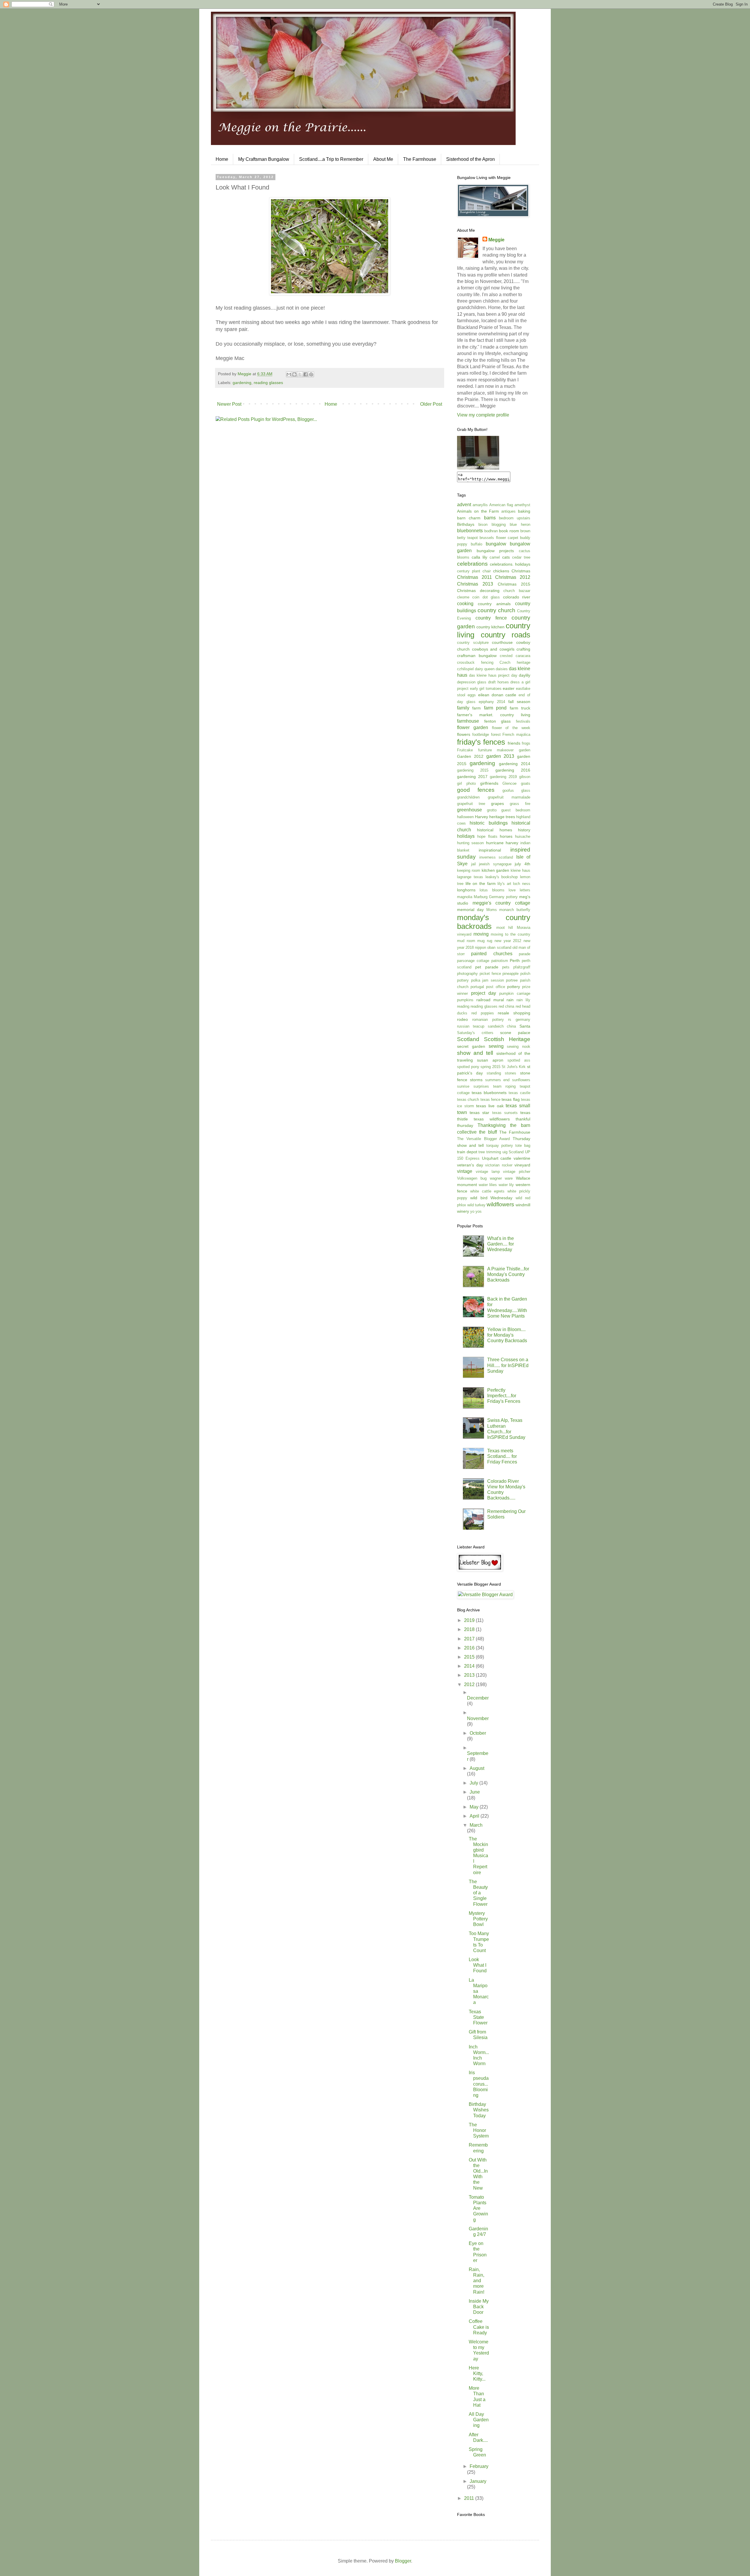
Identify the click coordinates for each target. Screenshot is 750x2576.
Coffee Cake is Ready (479, 2327)
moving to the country (510, 934)
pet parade (487, 967)
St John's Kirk (514, 1067)
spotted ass (519, 1060)
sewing (496, 1046)
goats (526, 783)
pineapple (510, 974)
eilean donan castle (497, 695)
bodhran (491, 531)
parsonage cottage (473, 961)
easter (509, 688)
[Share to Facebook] (306, 374)
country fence (491, 618)
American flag (501, 505)
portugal (477, 987)
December (478, 1698)
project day (484, 993)
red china (506, 1006)
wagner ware (501, 1178)
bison (483, 524)
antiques (508, 511)
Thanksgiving (492, 1125)
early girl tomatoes (486, 689)
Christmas (521, 571)
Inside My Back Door (479, 2307)
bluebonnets (470, 531)
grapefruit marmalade (509, 797)
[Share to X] (300, 374)
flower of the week (511, 728)
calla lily (479, 557)
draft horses (498, 682)
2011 (470, 2498)
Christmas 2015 (514, 584)
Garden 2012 (470, 756)
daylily (525, 675)
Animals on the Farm (478, 511)
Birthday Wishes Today (479, 2110)
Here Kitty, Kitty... (477, 2373)
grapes (497, 803)
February (479, 2466)
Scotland (468, 1039)
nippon (480, 947)
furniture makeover (496, 750)
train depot (467, 1152)
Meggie (496, 240)
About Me (383, 159)
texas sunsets (505, 1113)
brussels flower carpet (499, 538)
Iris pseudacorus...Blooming (479, 2084)
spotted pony (468, 1067)
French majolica (516, 735)
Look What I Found (478, 1965)
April (475, 1816)
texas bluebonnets (489, 1093)
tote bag (523, 1145)
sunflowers (521, 1080)
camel (495, 557)
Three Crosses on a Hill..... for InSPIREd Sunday (508, 1365)
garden (525, 750)
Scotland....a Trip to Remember (331, 159)
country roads (506, 635)
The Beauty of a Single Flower (478, 1893)
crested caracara (515, 656)
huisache (523, 836)
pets (506, 967)
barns (490, 518)
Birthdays (466, 524)
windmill (523, 1205)
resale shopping (514, 1013)
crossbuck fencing (475, 662)
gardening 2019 (503, 777)
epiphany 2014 (492, 702)
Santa (525, 1026)
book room (509, 531)
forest (496, 735)
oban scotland (499, 947)
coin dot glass (486, 597)
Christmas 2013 (475, 584)
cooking (465, 604)
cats (506, 557)
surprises (481, 1086)
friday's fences (481, 742)
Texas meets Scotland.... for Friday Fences (502, 1456)
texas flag (510, 1099)
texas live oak (490, 1106)
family (463, 708)
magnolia (465, 897)
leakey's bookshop (502, 877)
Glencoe (509, 783)
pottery (514, 987)
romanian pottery (488, 1020)
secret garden (471, 1046)
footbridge (481, 735)
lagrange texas (470, 877)
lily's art (504, 884)
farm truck (520, 708)
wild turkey (476, 1205)
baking (524, 511)
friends (514, 743)
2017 (470, 1639)
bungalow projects (495, 551)
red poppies (483, 1013)
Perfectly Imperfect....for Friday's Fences (504, 1396)
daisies (502, 669)
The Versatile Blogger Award (483, 1139)
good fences (476, 790)
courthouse (502, 642)
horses (506, 836)
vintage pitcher (517, 1172)
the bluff (488, 1132)
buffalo (477, 544)
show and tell (475, 1053)
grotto (492, 810)
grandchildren (468, 797)
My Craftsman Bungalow (264, 159)
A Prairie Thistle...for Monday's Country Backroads (508, 1274)
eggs (472, 695)
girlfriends (489, 783)
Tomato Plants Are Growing (478, 2208)
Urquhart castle (497, 1158)
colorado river (517, 597)
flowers (464, 734)
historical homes (494, 830)
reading (463, 1006)
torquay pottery (500, 1145)
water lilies (488, 1185)
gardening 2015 (473, 770)
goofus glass (516, 790)
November (478, 1718)
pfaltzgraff (522, 967)
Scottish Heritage (507, 1039)
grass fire (520, 804)
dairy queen (485, 669)
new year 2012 (508, 941)
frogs (526, 743)
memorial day (470, 910)
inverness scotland (496, 857)
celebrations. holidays (510, 564)
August (477, 1768)
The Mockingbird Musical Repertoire (478, 1856)
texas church (468, 1100)
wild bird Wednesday (491, 1198)
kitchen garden (496, 870)
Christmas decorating (478, 591)
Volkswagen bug (472, 1178)
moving (481, 934)
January (478, 2481)
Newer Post (229, 404)
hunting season (470, 843)
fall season (519, 702)
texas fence (490, 1100)
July (474, 1783)
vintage (465, 1171)
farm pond (495, 708)
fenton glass (498, 721)
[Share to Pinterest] (311, 374)
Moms (492, 910)
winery (463, 1211)
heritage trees (502, 817)
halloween (465, 817)
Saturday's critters (475, 1033)
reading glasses (268, 383)
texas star (479, 1113)
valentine (522, 1158)
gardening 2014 (515, 764)
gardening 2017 (472, 777)
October (478, 1733)
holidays (466, 836)
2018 (470, 1629)
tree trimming (490, 1152)
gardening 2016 (513, 770)
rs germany (519, 1020)
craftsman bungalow (477, 656)
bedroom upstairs (515, 518)
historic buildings (489, 823)
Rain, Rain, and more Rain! (477, 2281)
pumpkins (465, 1000)
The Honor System (479, 2130)
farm (477, 708)
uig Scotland (513, 1152)
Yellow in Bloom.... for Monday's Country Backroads (507, 1335)
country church (496, 610)
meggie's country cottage (501, 903)
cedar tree (521, 557)
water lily (506, 1185)
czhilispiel (465, 669)
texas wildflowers (492, 1119)
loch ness (522, 884)
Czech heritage (515, 662)
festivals (523, 721)
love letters (519, 890)
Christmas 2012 (513, 577)
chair (487, 571)
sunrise (463, 1086)
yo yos (476, 1211)
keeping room (469, 870)
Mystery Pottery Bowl (478, 1919)
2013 (470, 1675)
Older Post (431, 404)
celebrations (472, 564)
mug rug (485, 941)
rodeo (462, 1019)
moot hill (505, 928)
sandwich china (502, 1026)
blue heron (520, 524)
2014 (470, 1666)
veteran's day (470, 1165)
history (524, 830)
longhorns (466, 890)
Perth (515, 961)
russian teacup (471, 1026)
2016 (470, 1648)
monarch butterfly (515, 910)
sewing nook (519, 1046)
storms (476, 1080)
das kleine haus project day (493, 675)
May (475, 1807)
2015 (470, 1657)
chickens (501, 571)
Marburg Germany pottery (496, 897)
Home (222, 159)
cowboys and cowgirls (493, 649)
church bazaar (517, 591)
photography (467, 974)
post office (495, 987)
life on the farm (481, 883)
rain (510, 1000)
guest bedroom (516, 810)
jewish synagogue (495, 864)
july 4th (523, 864)
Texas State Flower (478, 2017)
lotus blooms (492, 890)
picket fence (490, 974)
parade (525, 954)
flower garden (473, 727)
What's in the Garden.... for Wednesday (501, 1244)
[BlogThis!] (294, 374)
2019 (470, 1620)
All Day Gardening (479, 2420)
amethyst (522, 505)
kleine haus (520, 870)
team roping (504, 1086)
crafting (523, 649)
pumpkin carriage (515, 993)
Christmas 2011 (474, 577)
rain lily (523, 1000)
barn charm (469, 518)
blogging (499, 524)
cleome (463, 597)
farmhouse (468, 721)
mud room (466, 941)
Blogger (403, 2561)
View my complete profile (483, 415)
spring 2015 (490, 1067)
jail (473, 864)
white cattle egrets (487, 1191)
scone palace (515, 1033)
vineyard (522, 1165)
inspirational (490, 850)
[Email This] (289, 374)
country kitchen (490, 627)
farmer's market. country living (494, 715)
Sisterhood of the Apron (471, 159)
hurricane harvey (502, 843)
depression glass (472, 682)
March (476, 1825)
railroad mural (490, 1000)
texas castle (519, 1093)
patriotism (500, 961)
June (475, 1792)
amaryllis (480, 505)
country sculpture (473, 643)
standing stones (501, 1073)
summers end (497, 1080)
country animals (494, 604)
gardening (242, 383)
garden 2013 (500, 756)
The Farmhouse (420, 159)
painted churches (492, 954)
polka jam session (487, 980)
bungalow (496, 544)
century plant (469, 571)
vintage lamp (488, 1172)
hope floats (487, 836)
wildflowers (500, 1204)
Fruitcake (465, 750)
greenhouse (469, 810)
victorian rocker (499, 1165)
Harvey (481, 817)
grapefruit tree (471, 804)
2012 (470, 1684)
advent (464, 505)
